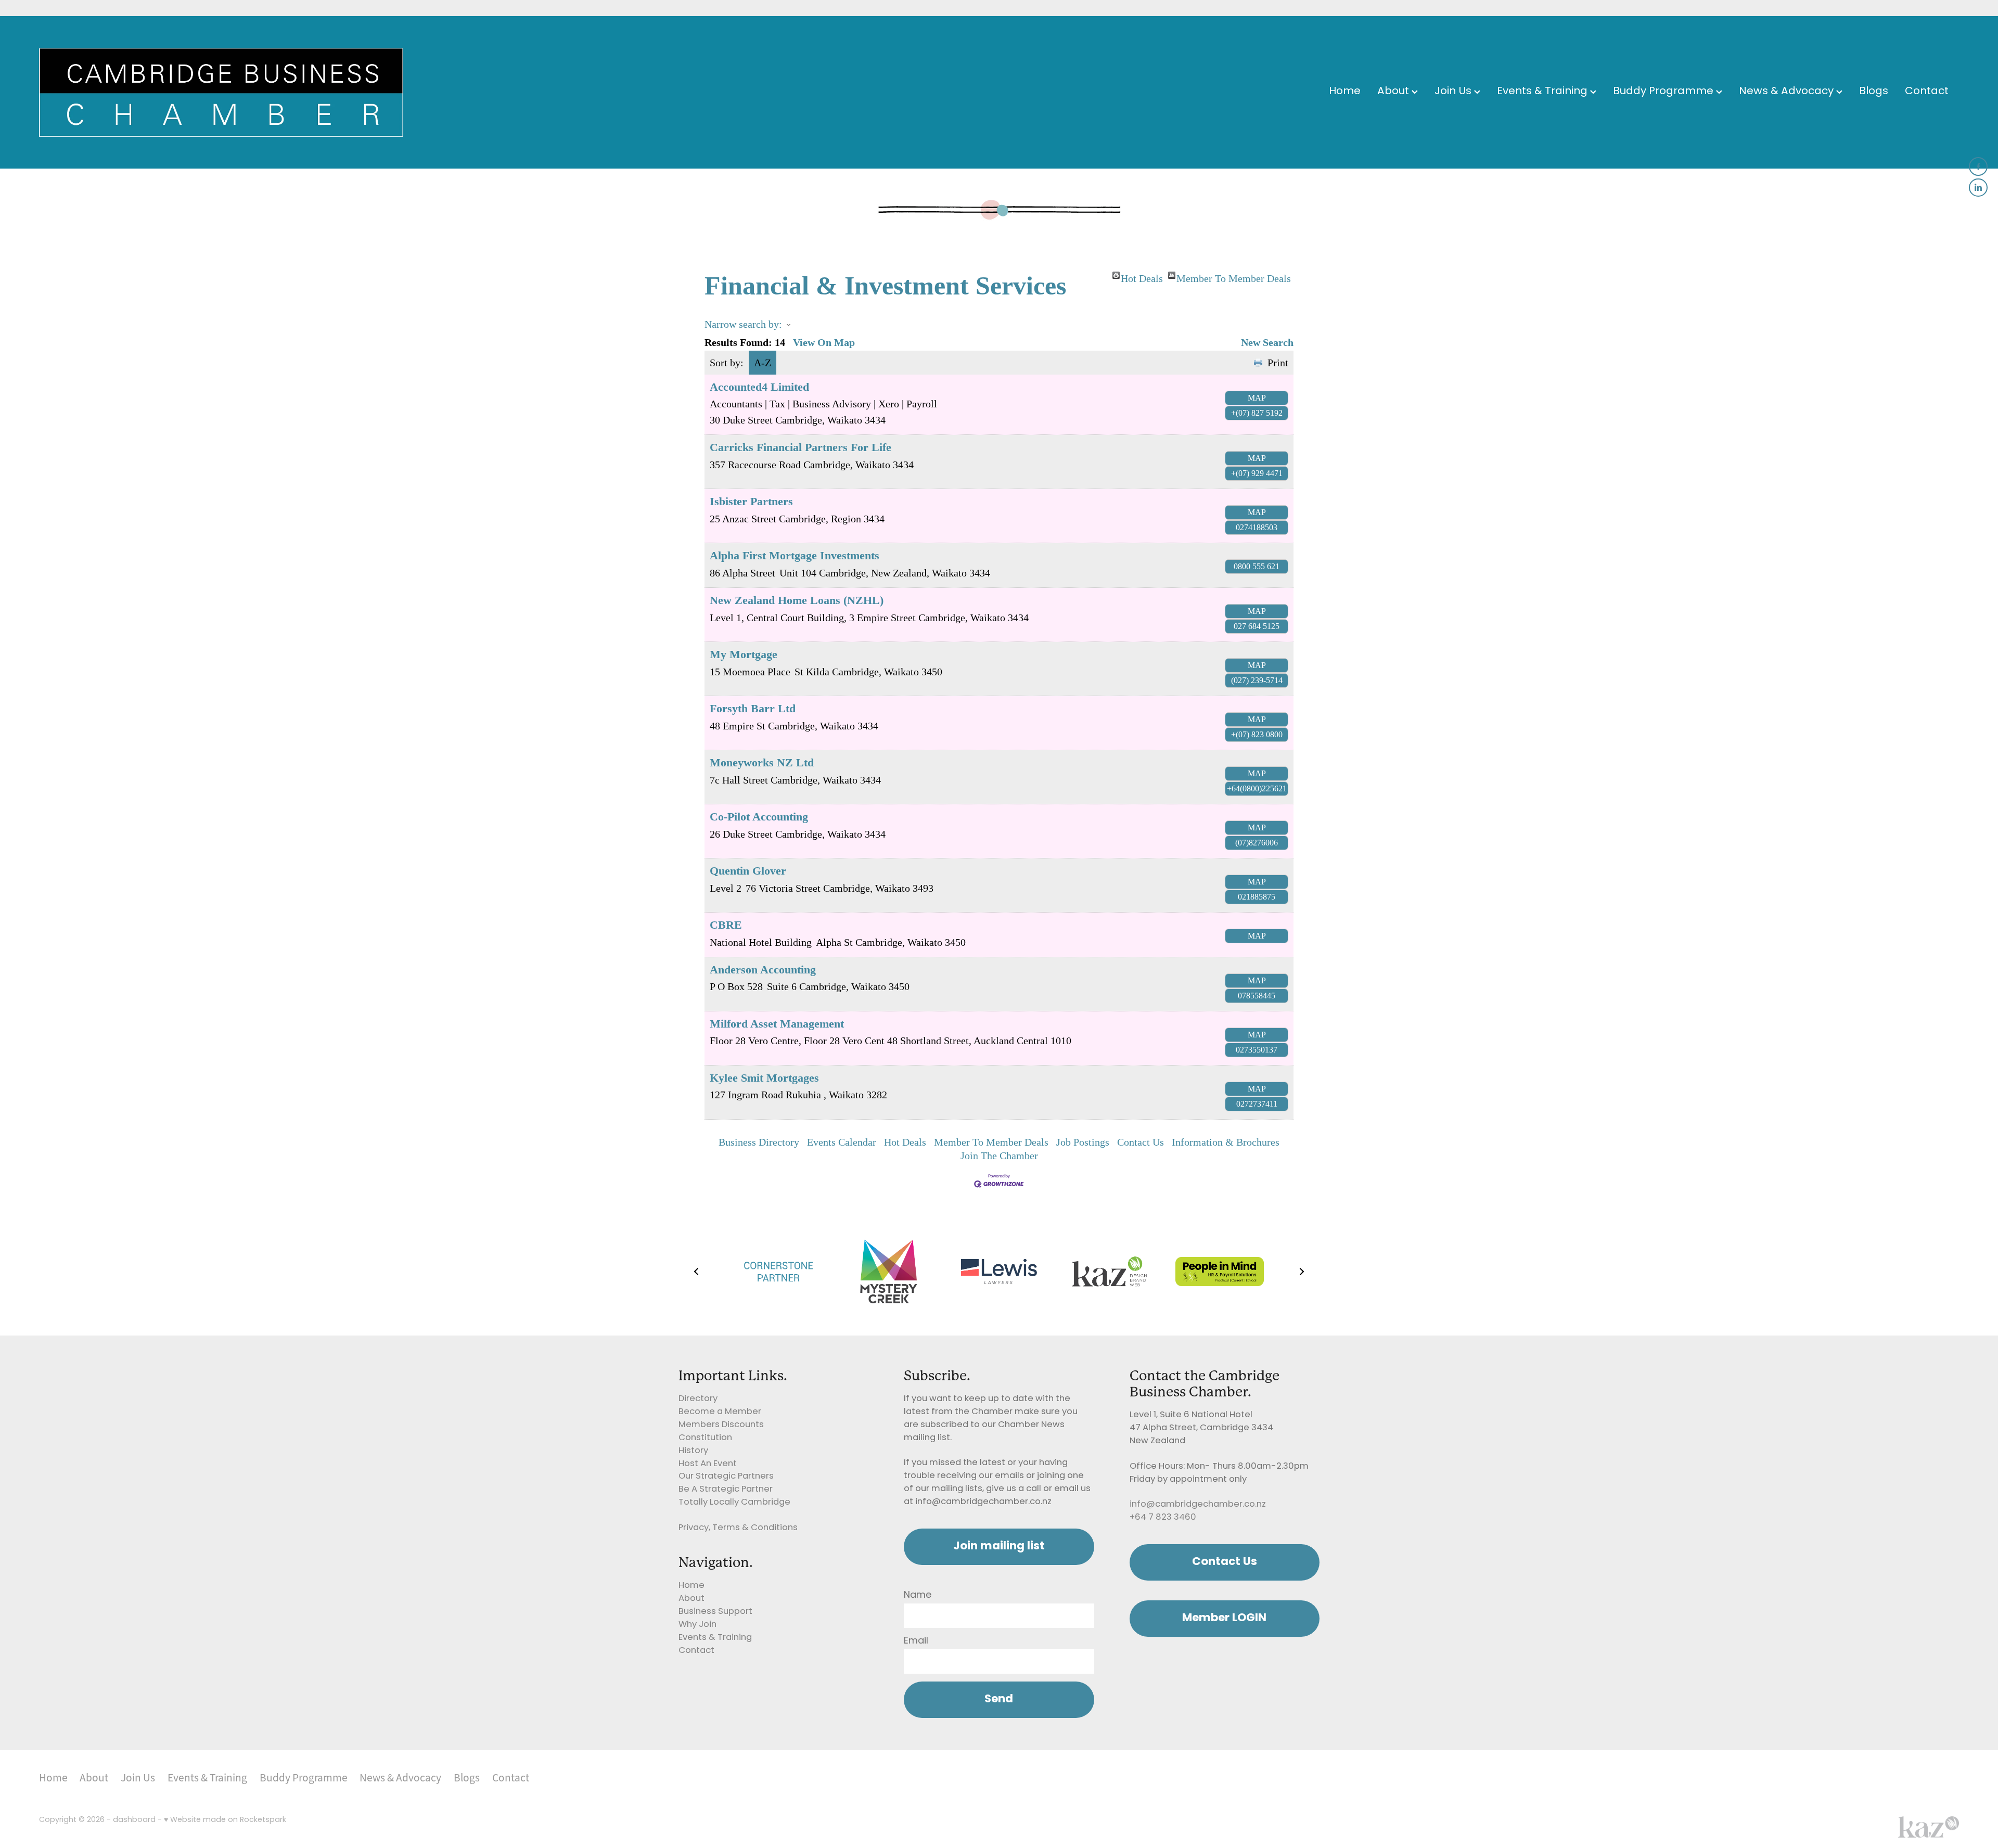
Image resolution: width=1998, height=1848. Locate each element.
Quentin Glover (748, 871)
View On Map (824, 342)
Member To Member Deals (1234, 276)
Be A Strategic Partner (726, 1490)
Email (916, 1641)
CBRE (726, 925)
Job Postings (1083, 1142)
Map (1257, 398)
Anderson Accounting (763, 970)
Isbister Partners (751, 501)
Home (1345, 92)
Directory (698, 1399)
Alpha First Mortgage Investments (795, 555)
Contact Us (1141, 1142)
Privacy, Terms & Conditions (738, 1528)
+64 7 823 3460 (1163, 1518)
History (693, 1451)
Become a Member (720, 1412)
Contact (1927, 92)
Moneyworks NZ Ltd (762, 762)
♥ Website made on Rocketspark (225, 1820)
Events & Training (1544, 92)
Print (1278, 363)
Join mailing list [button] (999, 1547)
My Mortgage (744, 654)
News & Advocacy (1788, 92)
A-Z (763, 363)
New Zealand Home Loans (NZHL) (797, 600)
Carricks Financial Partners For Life (801, 447)
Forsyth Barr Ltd (753, 708)
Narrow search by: (743, 324)
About (1394, 92)
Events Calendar (842, 1142)
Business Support (715, 1612)
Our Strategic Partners (726, 1477)
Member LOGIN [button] (1224, 1618)
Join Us (1454, 92)
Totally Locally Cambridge (734, 1503)
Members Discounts (721, 1425)
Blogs (1874, 92)
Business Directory (759, 1142)
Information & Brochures (1226, 1142)
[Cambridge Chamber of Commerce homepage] (231, 93)
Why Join (697, 1625)
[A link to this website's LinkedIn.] (1978, 188)
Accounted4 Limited (759, 387)
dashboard (134, 1820)
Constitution (705, 1438)
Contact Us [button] (1225, 1562)
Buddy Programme (1664, 92)
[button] (696, 1272)
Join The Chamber (999, 1156)
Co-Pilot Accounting (759, 817)
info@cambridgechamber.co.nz (1198, 1505)
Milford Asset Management (777, 1024)
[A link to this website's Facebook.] (1978, 166)
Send (999, 1699)
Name (918, 1596)
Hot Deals (1142, 276)
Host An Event (708, 1464)
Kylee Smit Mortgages (764, 1078)
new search (1267, 342)
